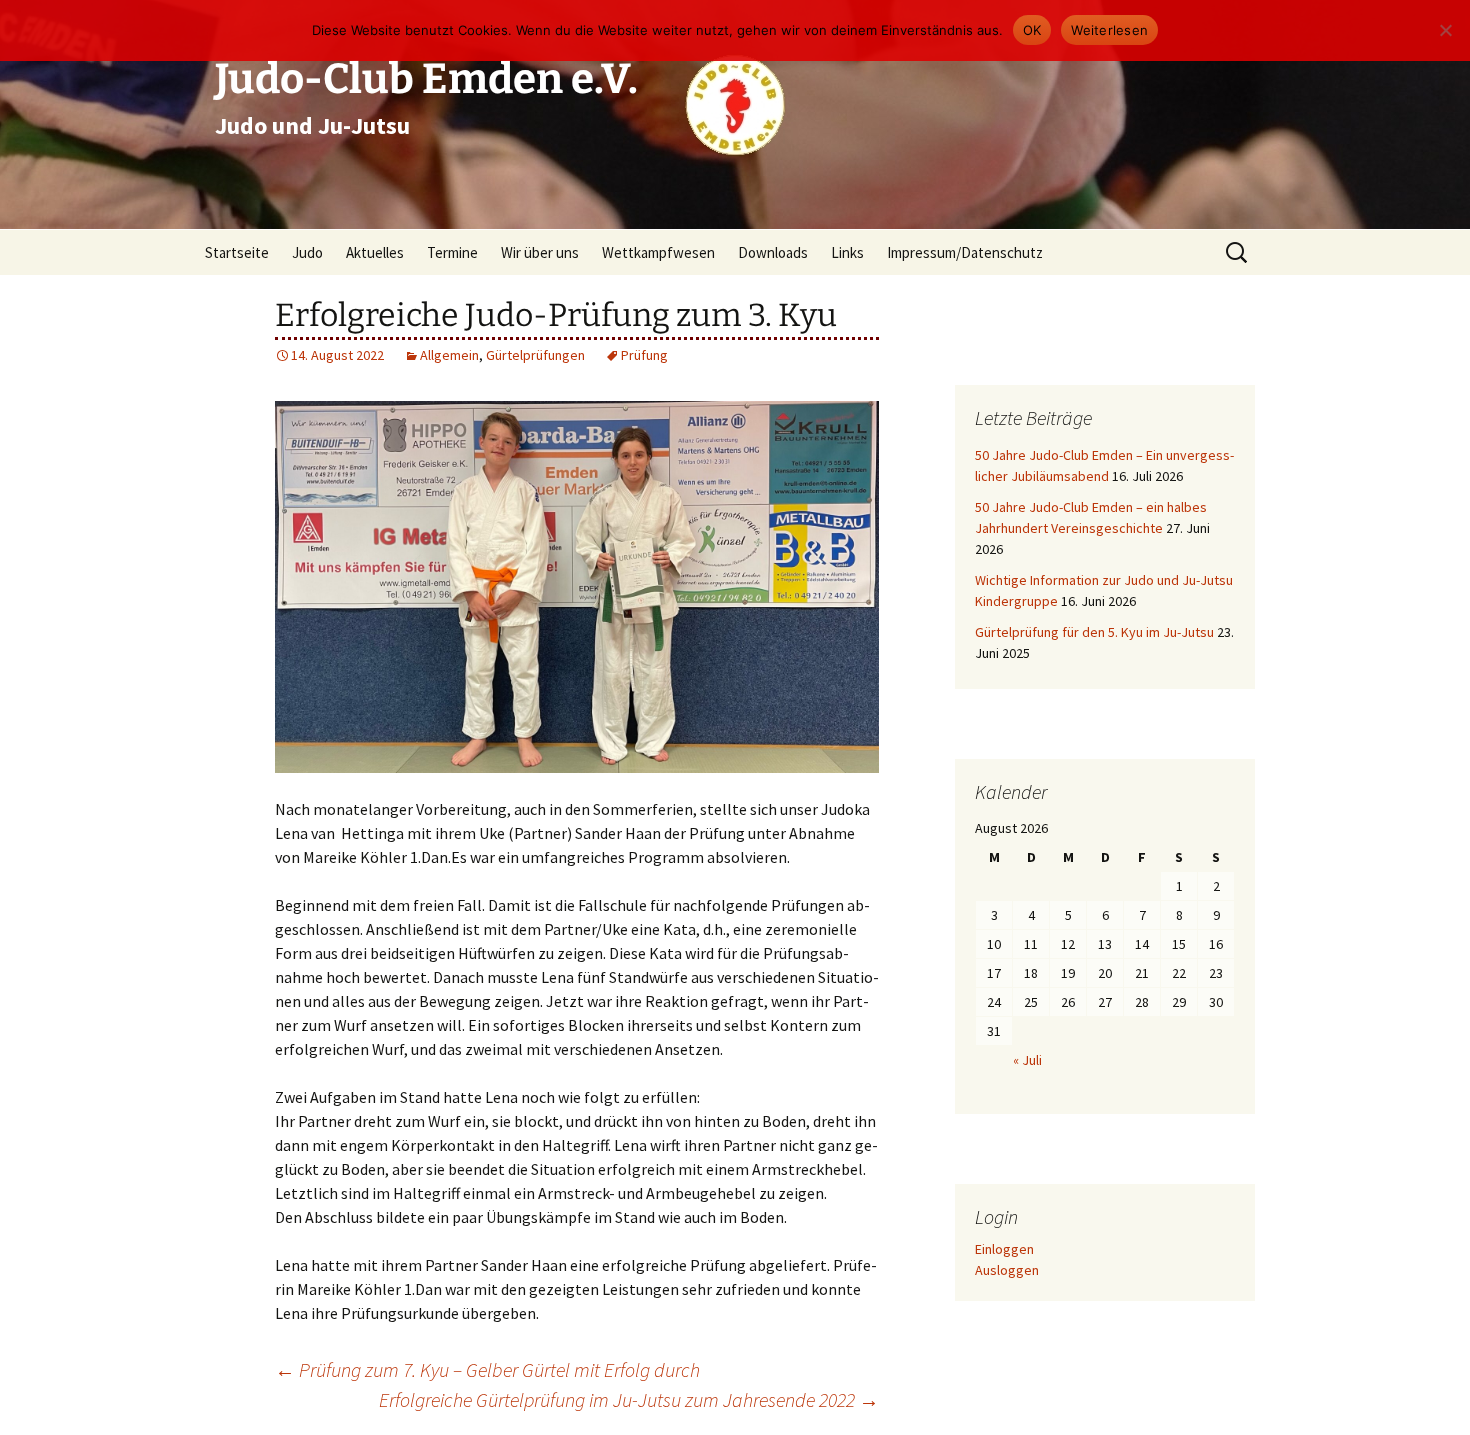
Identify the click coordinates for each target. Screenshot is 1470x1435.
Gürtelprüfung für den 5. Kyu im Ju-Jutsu (1094, 632)
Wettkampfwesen (658, 252)
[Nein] (1445, 30)
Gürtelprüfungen (535, 355)
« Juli (1027, 1060)
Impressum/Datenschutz (965, 252)
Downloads (773, 252)
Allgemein (449, 355)
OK (1032, 30)
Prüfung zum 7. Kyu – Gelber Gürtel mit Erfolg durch (487, 1369)
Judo (307, 252)
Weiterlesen (1109, 30)
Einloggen (1004, 1249)
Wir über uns (540, 252)
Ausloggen (1007, 1270)
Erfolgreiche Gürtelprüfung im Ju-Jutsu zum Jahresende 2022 (629, 1399)
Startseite (237, 252)
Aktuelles (375, 252)
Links (847, 252)
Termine (452, 252)
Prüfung (644, 355)
